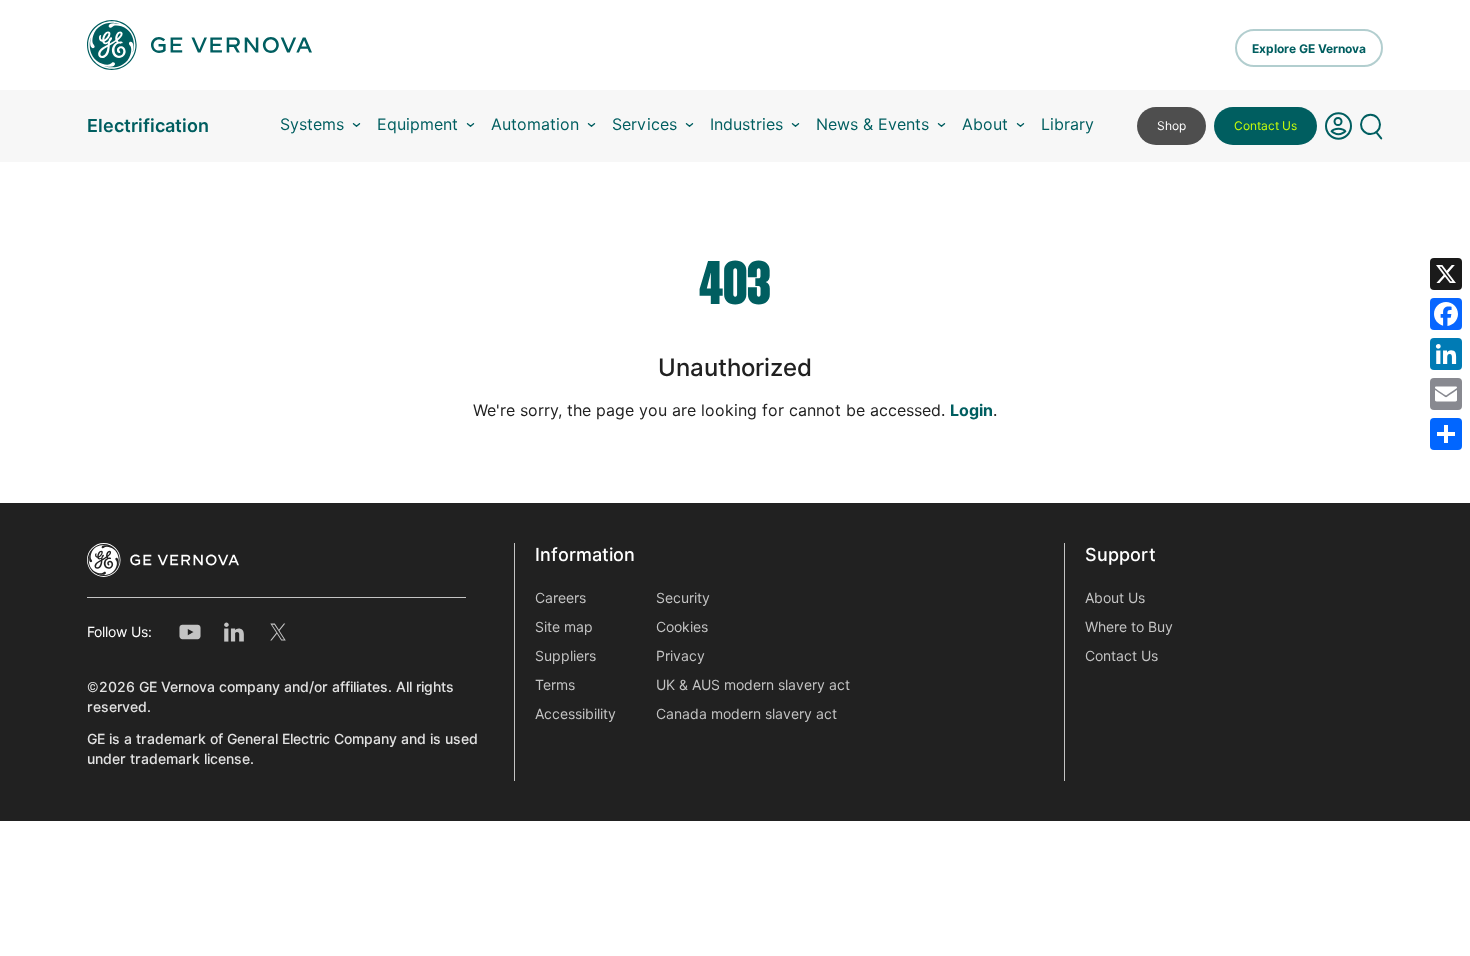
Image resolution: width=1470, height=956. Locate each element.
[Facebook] (1446, 314)
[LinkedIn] (1446, 354)
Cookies (682, 627)
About (985, 124)
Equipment (417, 124)
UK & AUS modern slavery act (753, 685)
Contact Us (1265, 125)
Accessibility (575, 714)
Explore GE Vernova (1309, 48)
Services (644, 124)
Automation (535, 124)
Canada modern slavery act (746, 714)
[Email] (1446, 394)
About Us (1115, 598)
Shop (1171, 125)
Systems (312, 124)
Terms (555, 685)
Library (1067, 124)
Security (683, 598)
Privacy (680, 656)
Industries (746, 124)
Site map (564, 627)
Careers (560, 598)
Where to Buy (1129, 627)
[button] (1338, 126)
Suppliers (565, 656)
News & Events (872, 124)
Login (971, 410)
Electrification (148, 125)
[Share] (1446, 434)
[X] (1446, 274)
